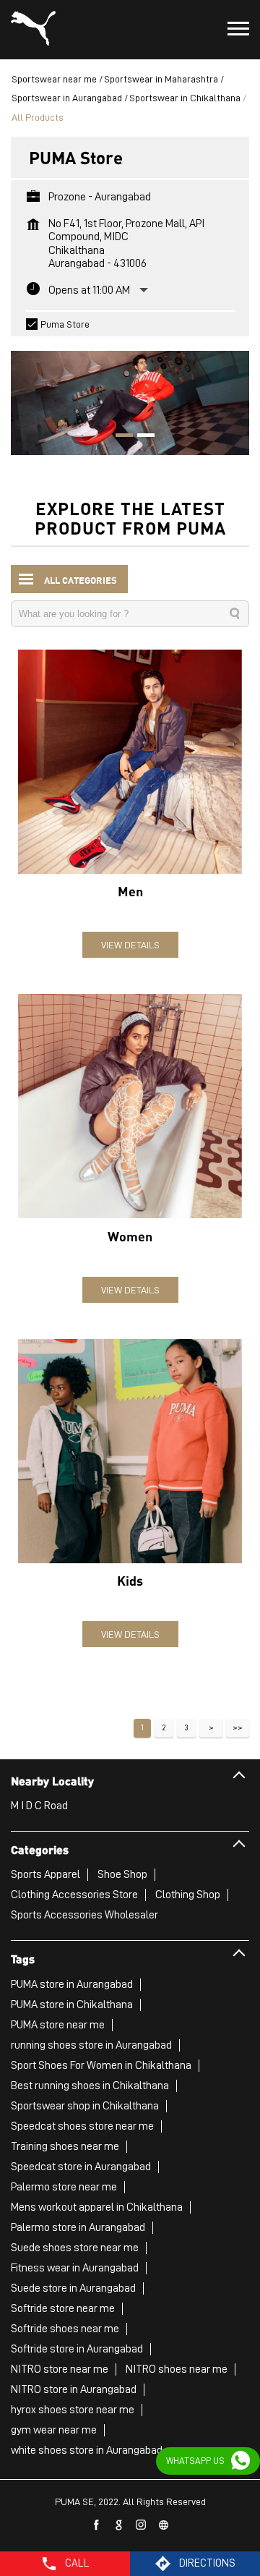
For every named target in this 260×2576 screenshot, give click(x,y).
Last (238, 1728)
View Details (130, 945)
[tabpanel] (130, 395)
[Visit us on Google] (119, 2525)
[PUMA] (33, 30)
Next (211, 1728)
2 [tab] (141, 437)
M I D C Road (39, 1806)
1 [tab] (119, 437)
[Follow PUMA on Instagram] (142, 2525)
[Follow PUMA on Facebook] (97, 2525)
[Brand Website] (164, 2525)
